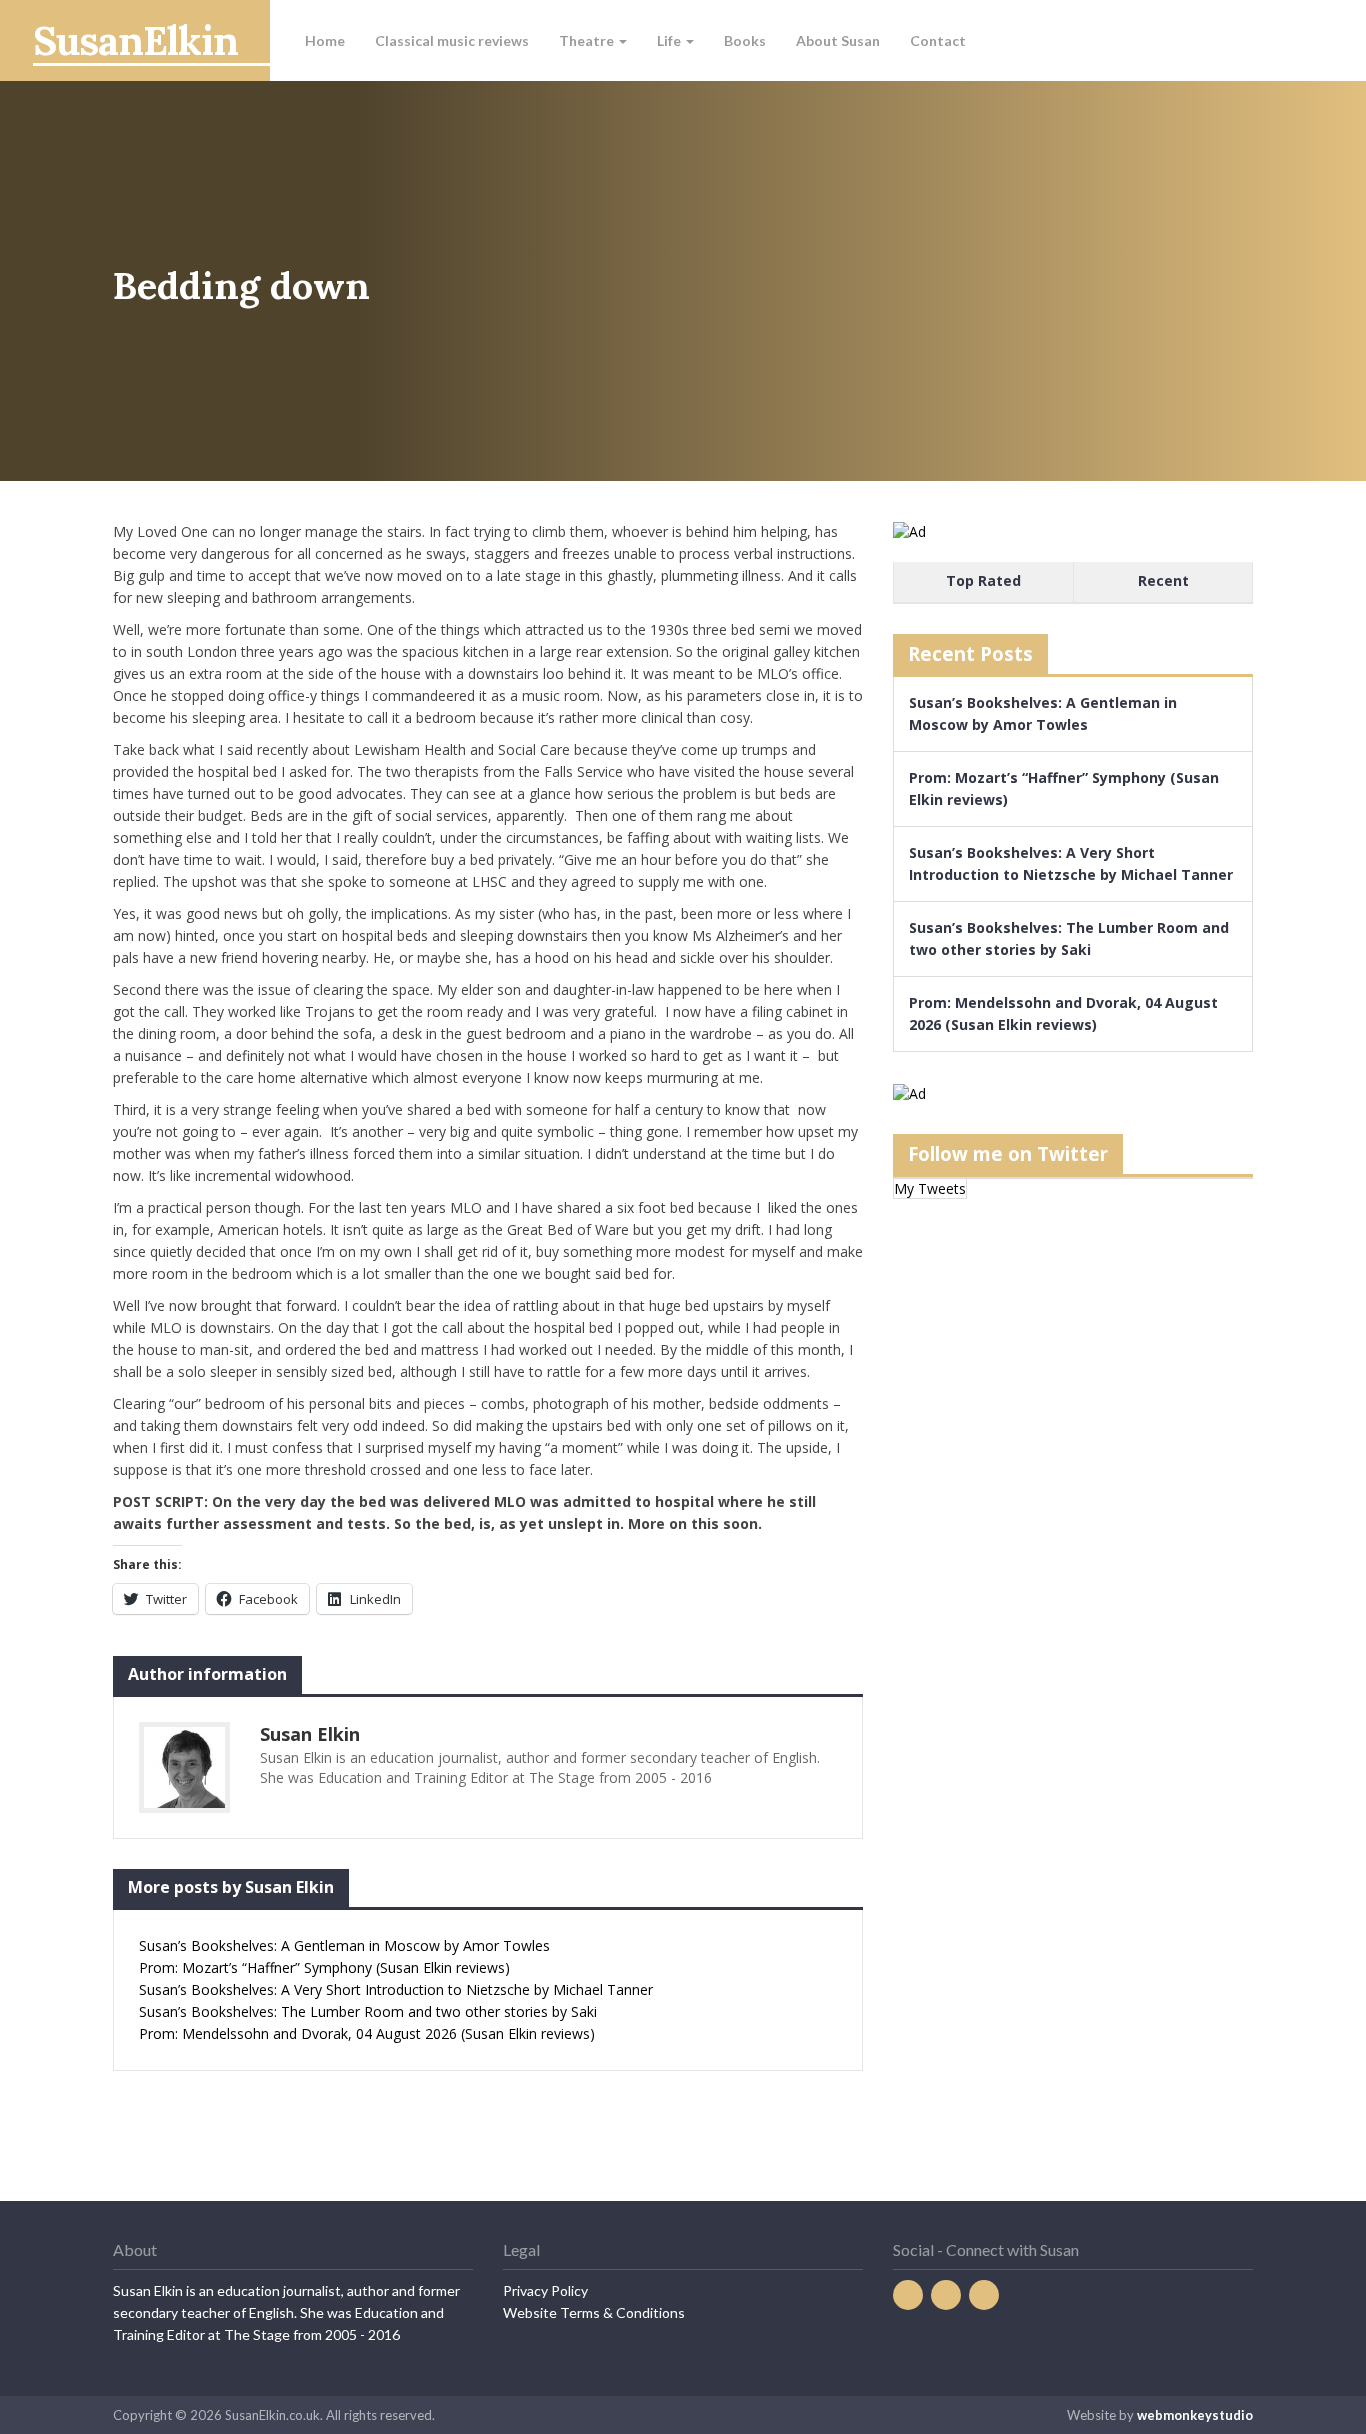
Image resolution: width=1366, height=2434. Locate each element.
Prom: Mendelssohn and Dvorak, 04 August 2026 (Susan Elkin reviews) (367, 2033)
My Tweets (930, 1188)
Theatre (588, 40)
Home (325, 40)
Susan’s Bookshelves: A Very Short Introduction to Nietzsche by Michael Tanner (396, 1989)
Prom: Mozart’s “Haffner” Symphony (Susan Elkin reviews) (324, 1967)
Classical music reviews (452, 40)
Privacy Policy (545, 2290)
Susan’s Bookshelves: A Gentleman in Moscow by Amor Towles (344, 1945)
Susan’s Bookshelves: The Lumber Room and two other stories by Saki (368, 2011)
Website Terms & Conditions (594, 2312)
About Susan (838, 40)
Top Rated (983, 580)
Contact (938, 40)
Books (745, 40)
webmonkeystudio (1195, 2415)
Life (670, 40)
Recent (1163, 580)
